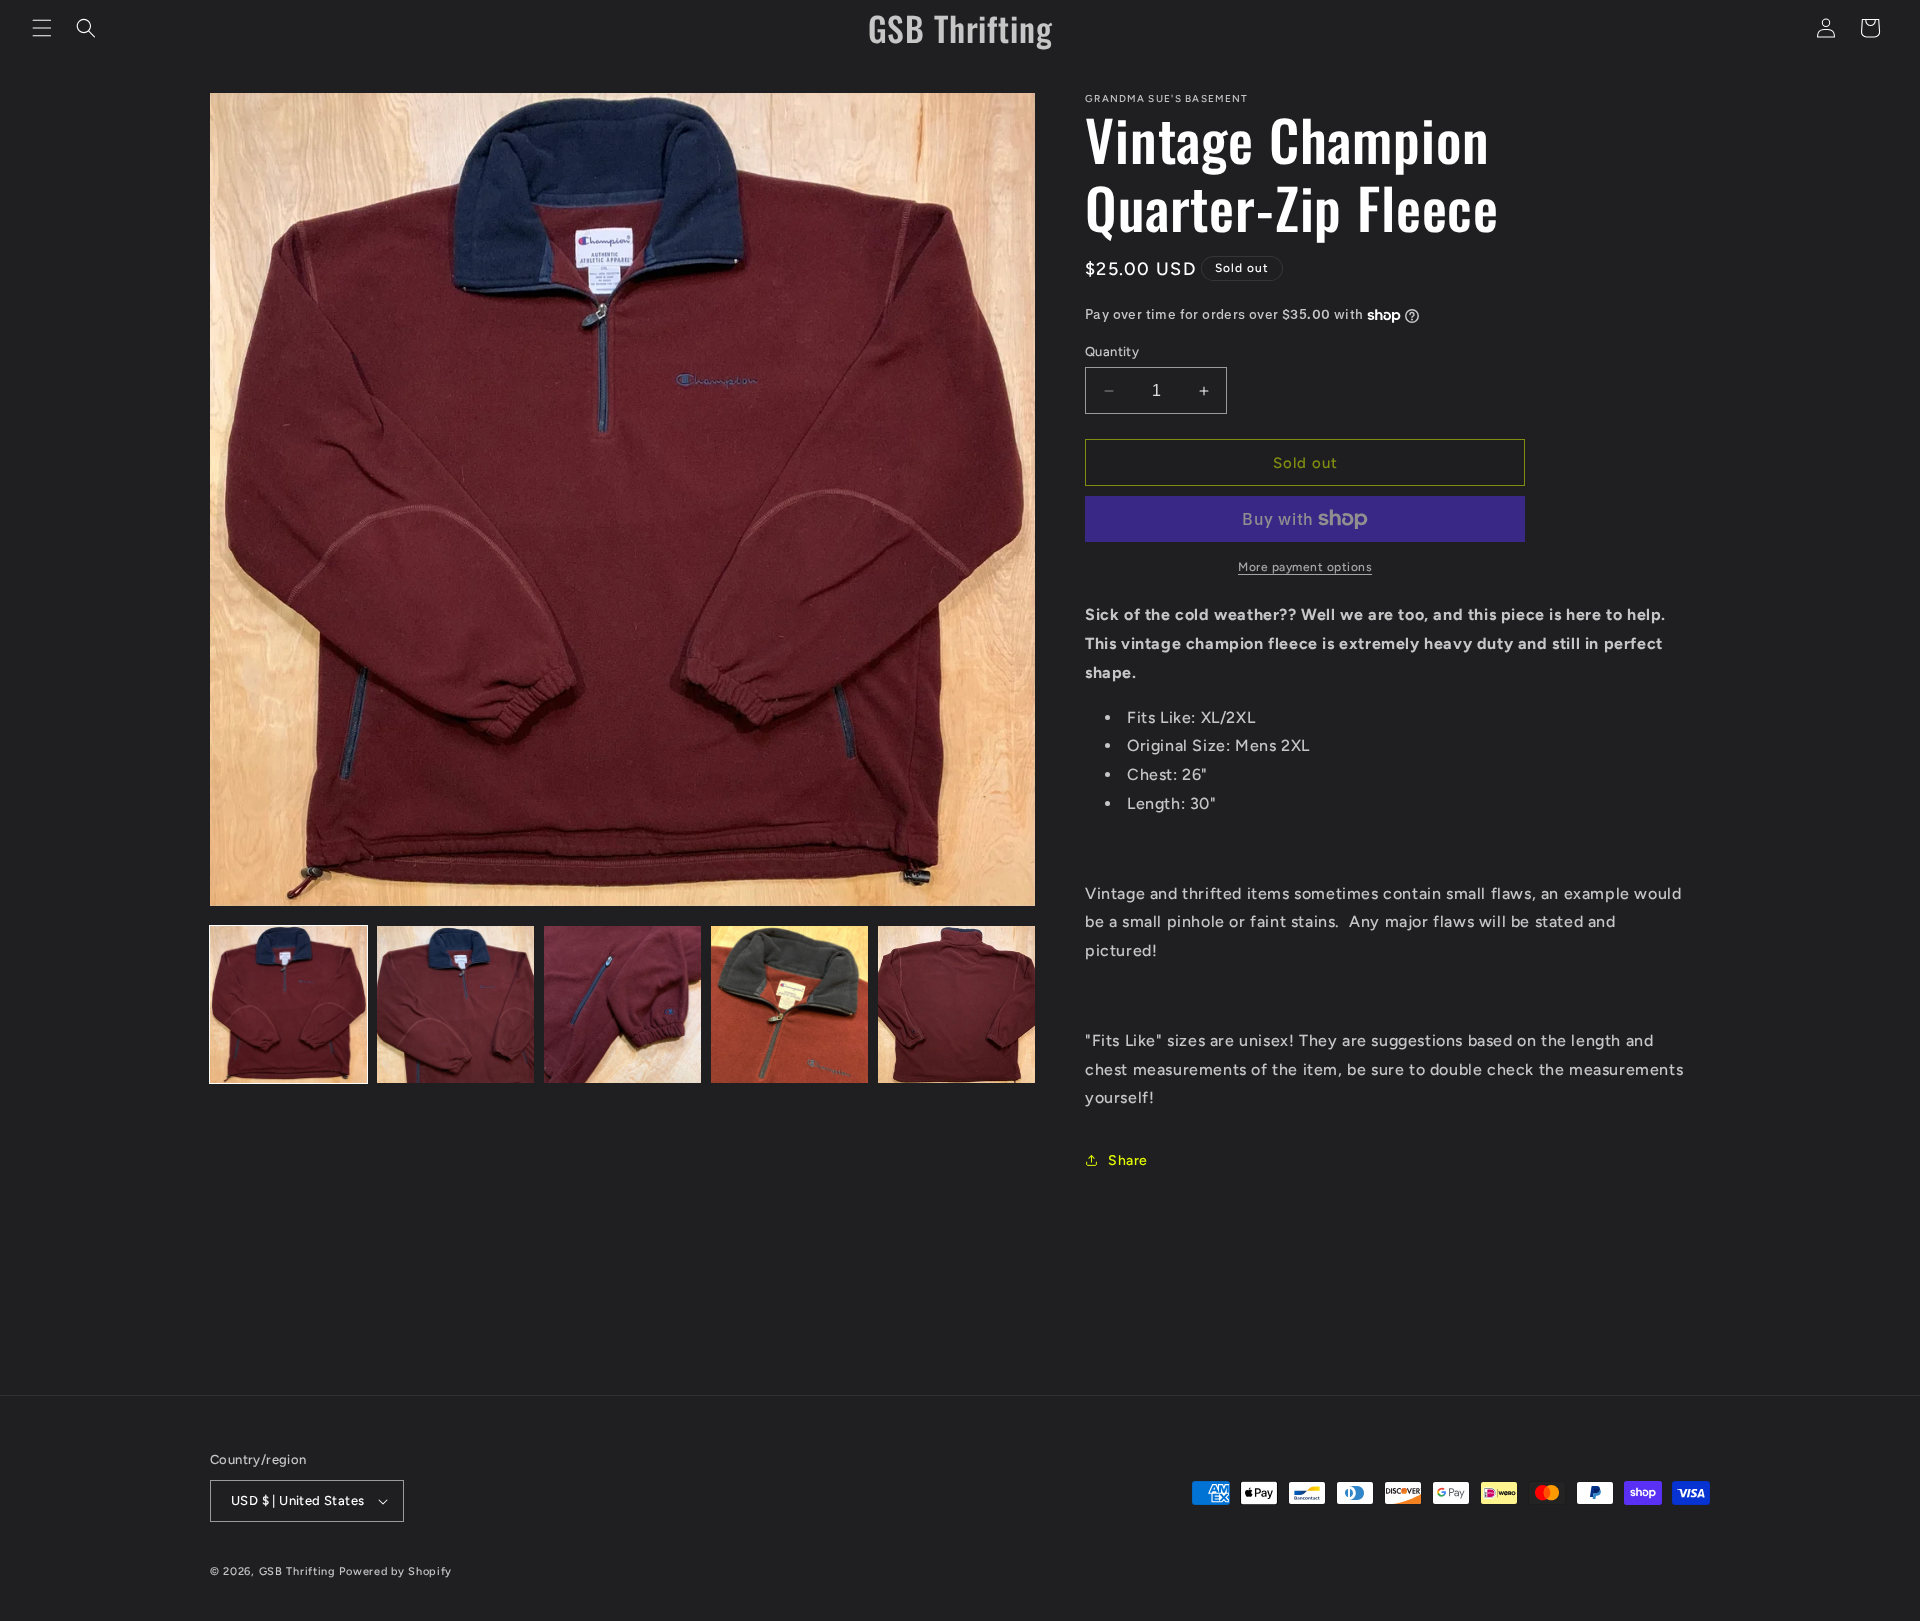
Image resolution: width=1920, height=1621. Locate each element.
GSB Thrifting (299, 1571)
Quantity (1112, 351)
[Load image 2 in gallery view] (455, 1004)
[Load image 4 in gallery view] (789, 1004)
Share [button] (1128, 1160)
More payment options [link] (1305, 567)
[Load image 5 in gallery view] (956, 1004)
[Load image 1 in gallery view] (288, 1004)
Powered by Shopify (395, 1571)
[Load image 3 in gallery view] (622, 1004)
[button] (42, 28)
